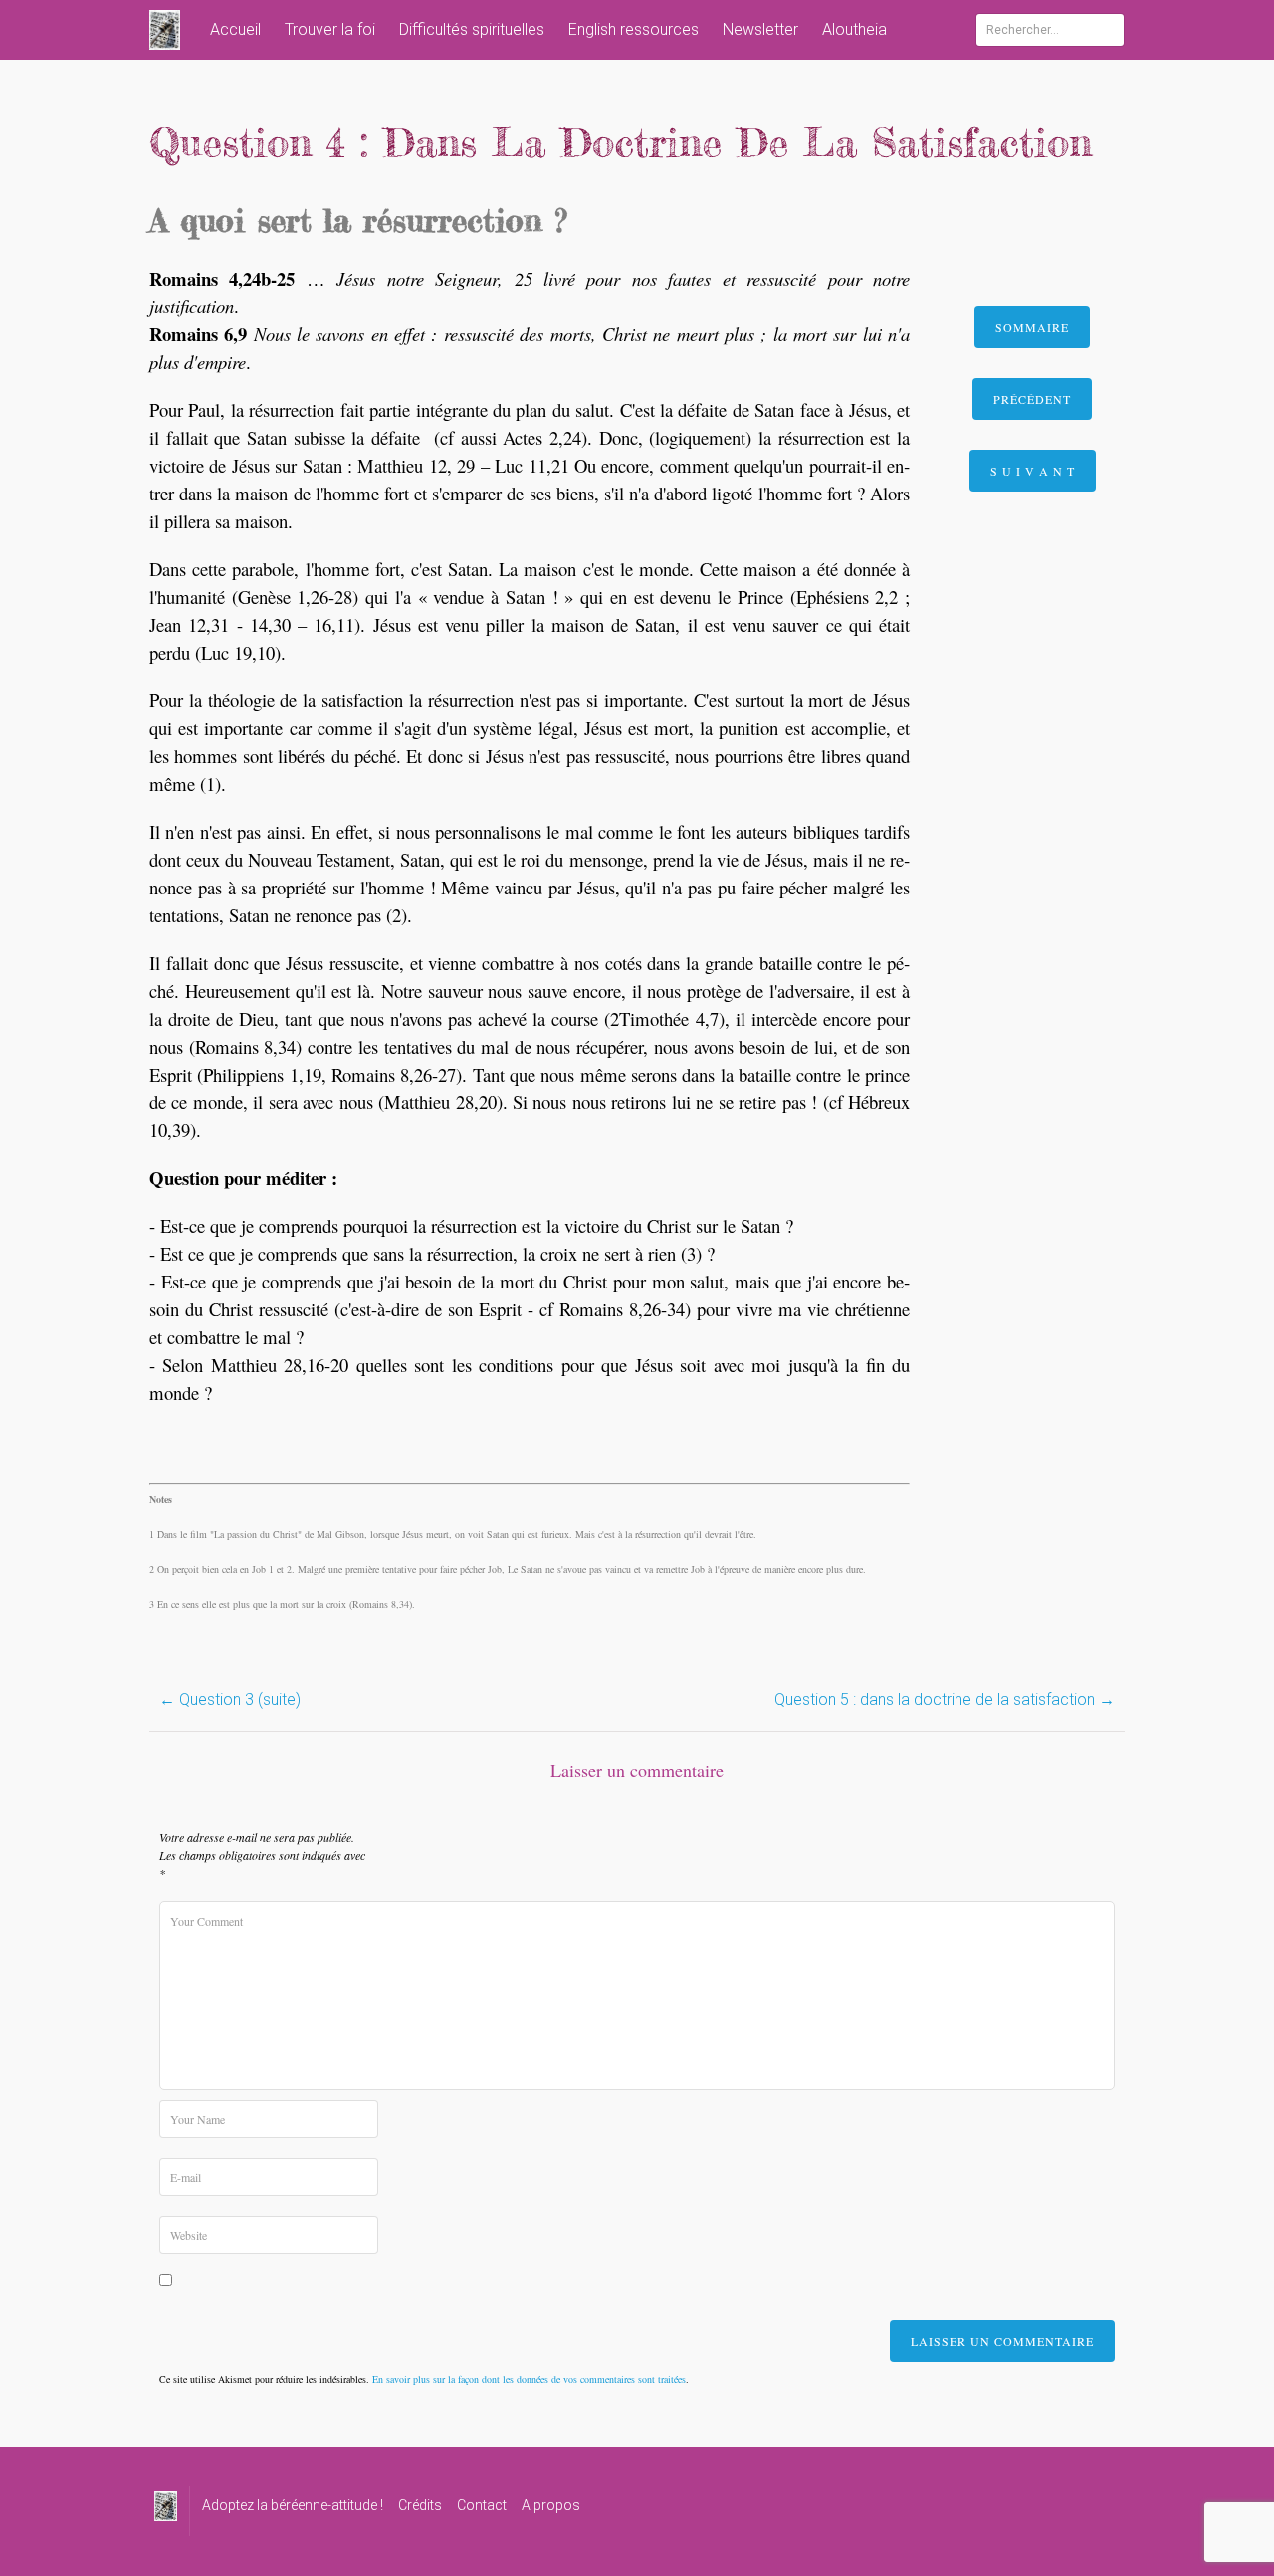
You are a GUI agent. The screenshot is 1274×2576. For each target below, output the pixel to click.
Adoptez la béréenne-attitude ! (293, 2505)
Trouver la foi (330, 29)
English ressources (634, 29)
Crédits (420, 2505)
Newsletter (760, 29)
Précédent (1032, 399)
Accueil (235, 29)
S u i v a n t (1033, 471)
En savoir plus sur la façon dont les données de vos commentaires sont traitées (529, 2379)
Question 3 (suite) (230, 1700)
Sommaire (1032, 327)
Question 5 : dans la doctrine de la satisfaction (945, 1700)
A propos (551, 2505)
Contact (482, 2505)
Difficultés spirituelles (472, 29)
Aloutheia (854, 29)
